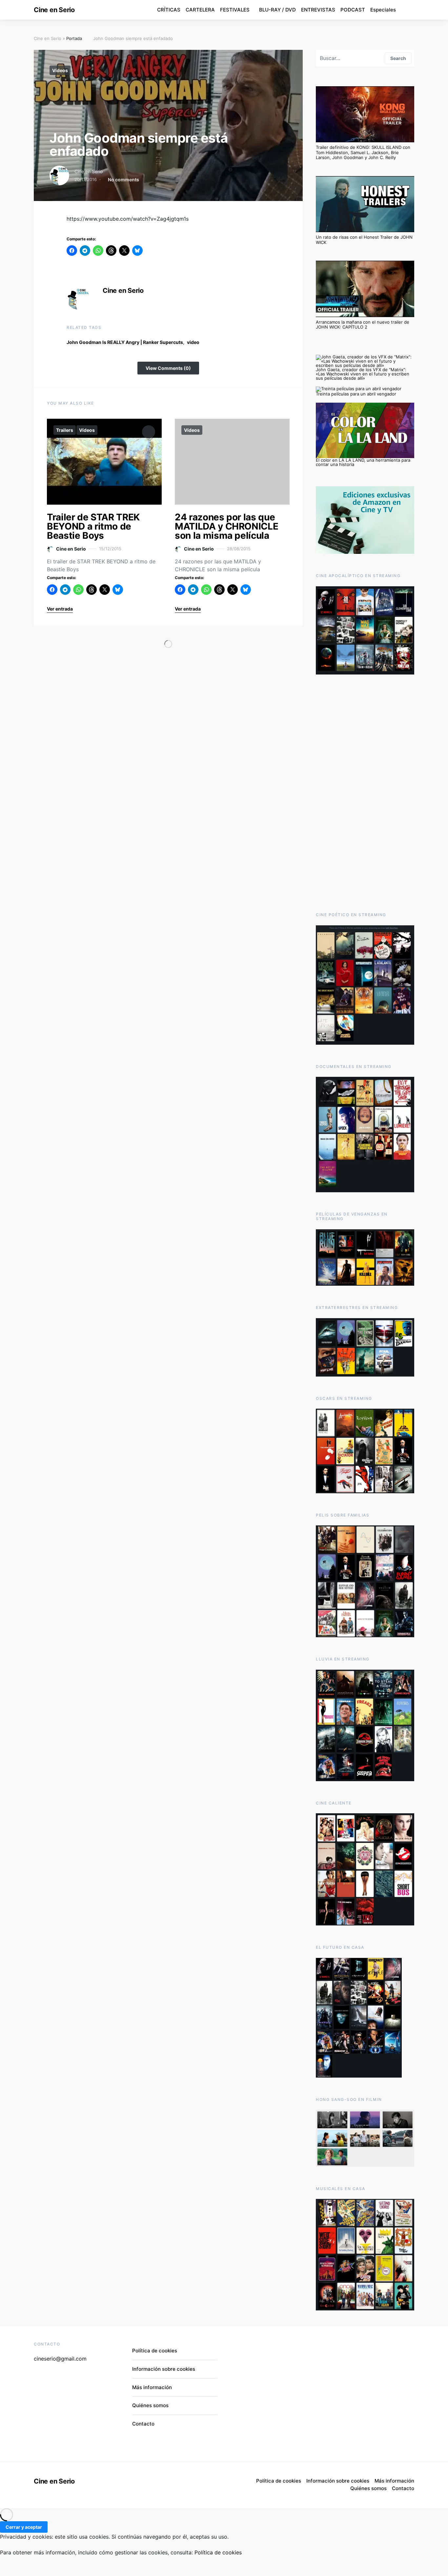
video (193, 342)
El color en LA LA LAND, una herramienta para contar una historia (363, 462)
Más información (152, 2387)
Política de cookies (155, 2351)
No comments (123, 180)
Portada (74, 38)
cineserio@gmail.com (60, 2359)
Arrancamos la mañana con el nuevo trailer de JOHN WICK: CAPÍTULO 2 (363, 325)
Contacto (143, 2424)
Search (398, 58)
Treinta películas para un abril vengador (356, 394)
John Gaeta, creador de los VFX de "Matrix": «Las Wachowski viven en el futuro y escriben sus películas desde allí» (363, 374)
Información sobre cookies (164, 2369)
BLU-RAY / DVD (277, 10)
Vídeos (60, 70)
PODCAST (353, 10)
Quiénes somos (150, 2405)
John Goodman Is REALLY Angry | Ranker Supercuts (125, 342)
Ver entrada (60, 609)
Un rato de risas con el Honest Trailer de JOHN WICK (364, 240)
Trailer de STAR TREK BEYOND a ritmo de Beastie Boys (93, 526)
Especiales (383, 10)
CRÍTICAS (169, 10)
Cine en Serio (54, 10)
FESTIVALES (235, 10)
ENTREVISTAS (318, 10)
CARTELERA (200, 10)
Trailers (65, 430)
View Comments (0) (168, 368)
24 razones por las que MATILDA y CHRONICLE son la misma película (226, 526)
